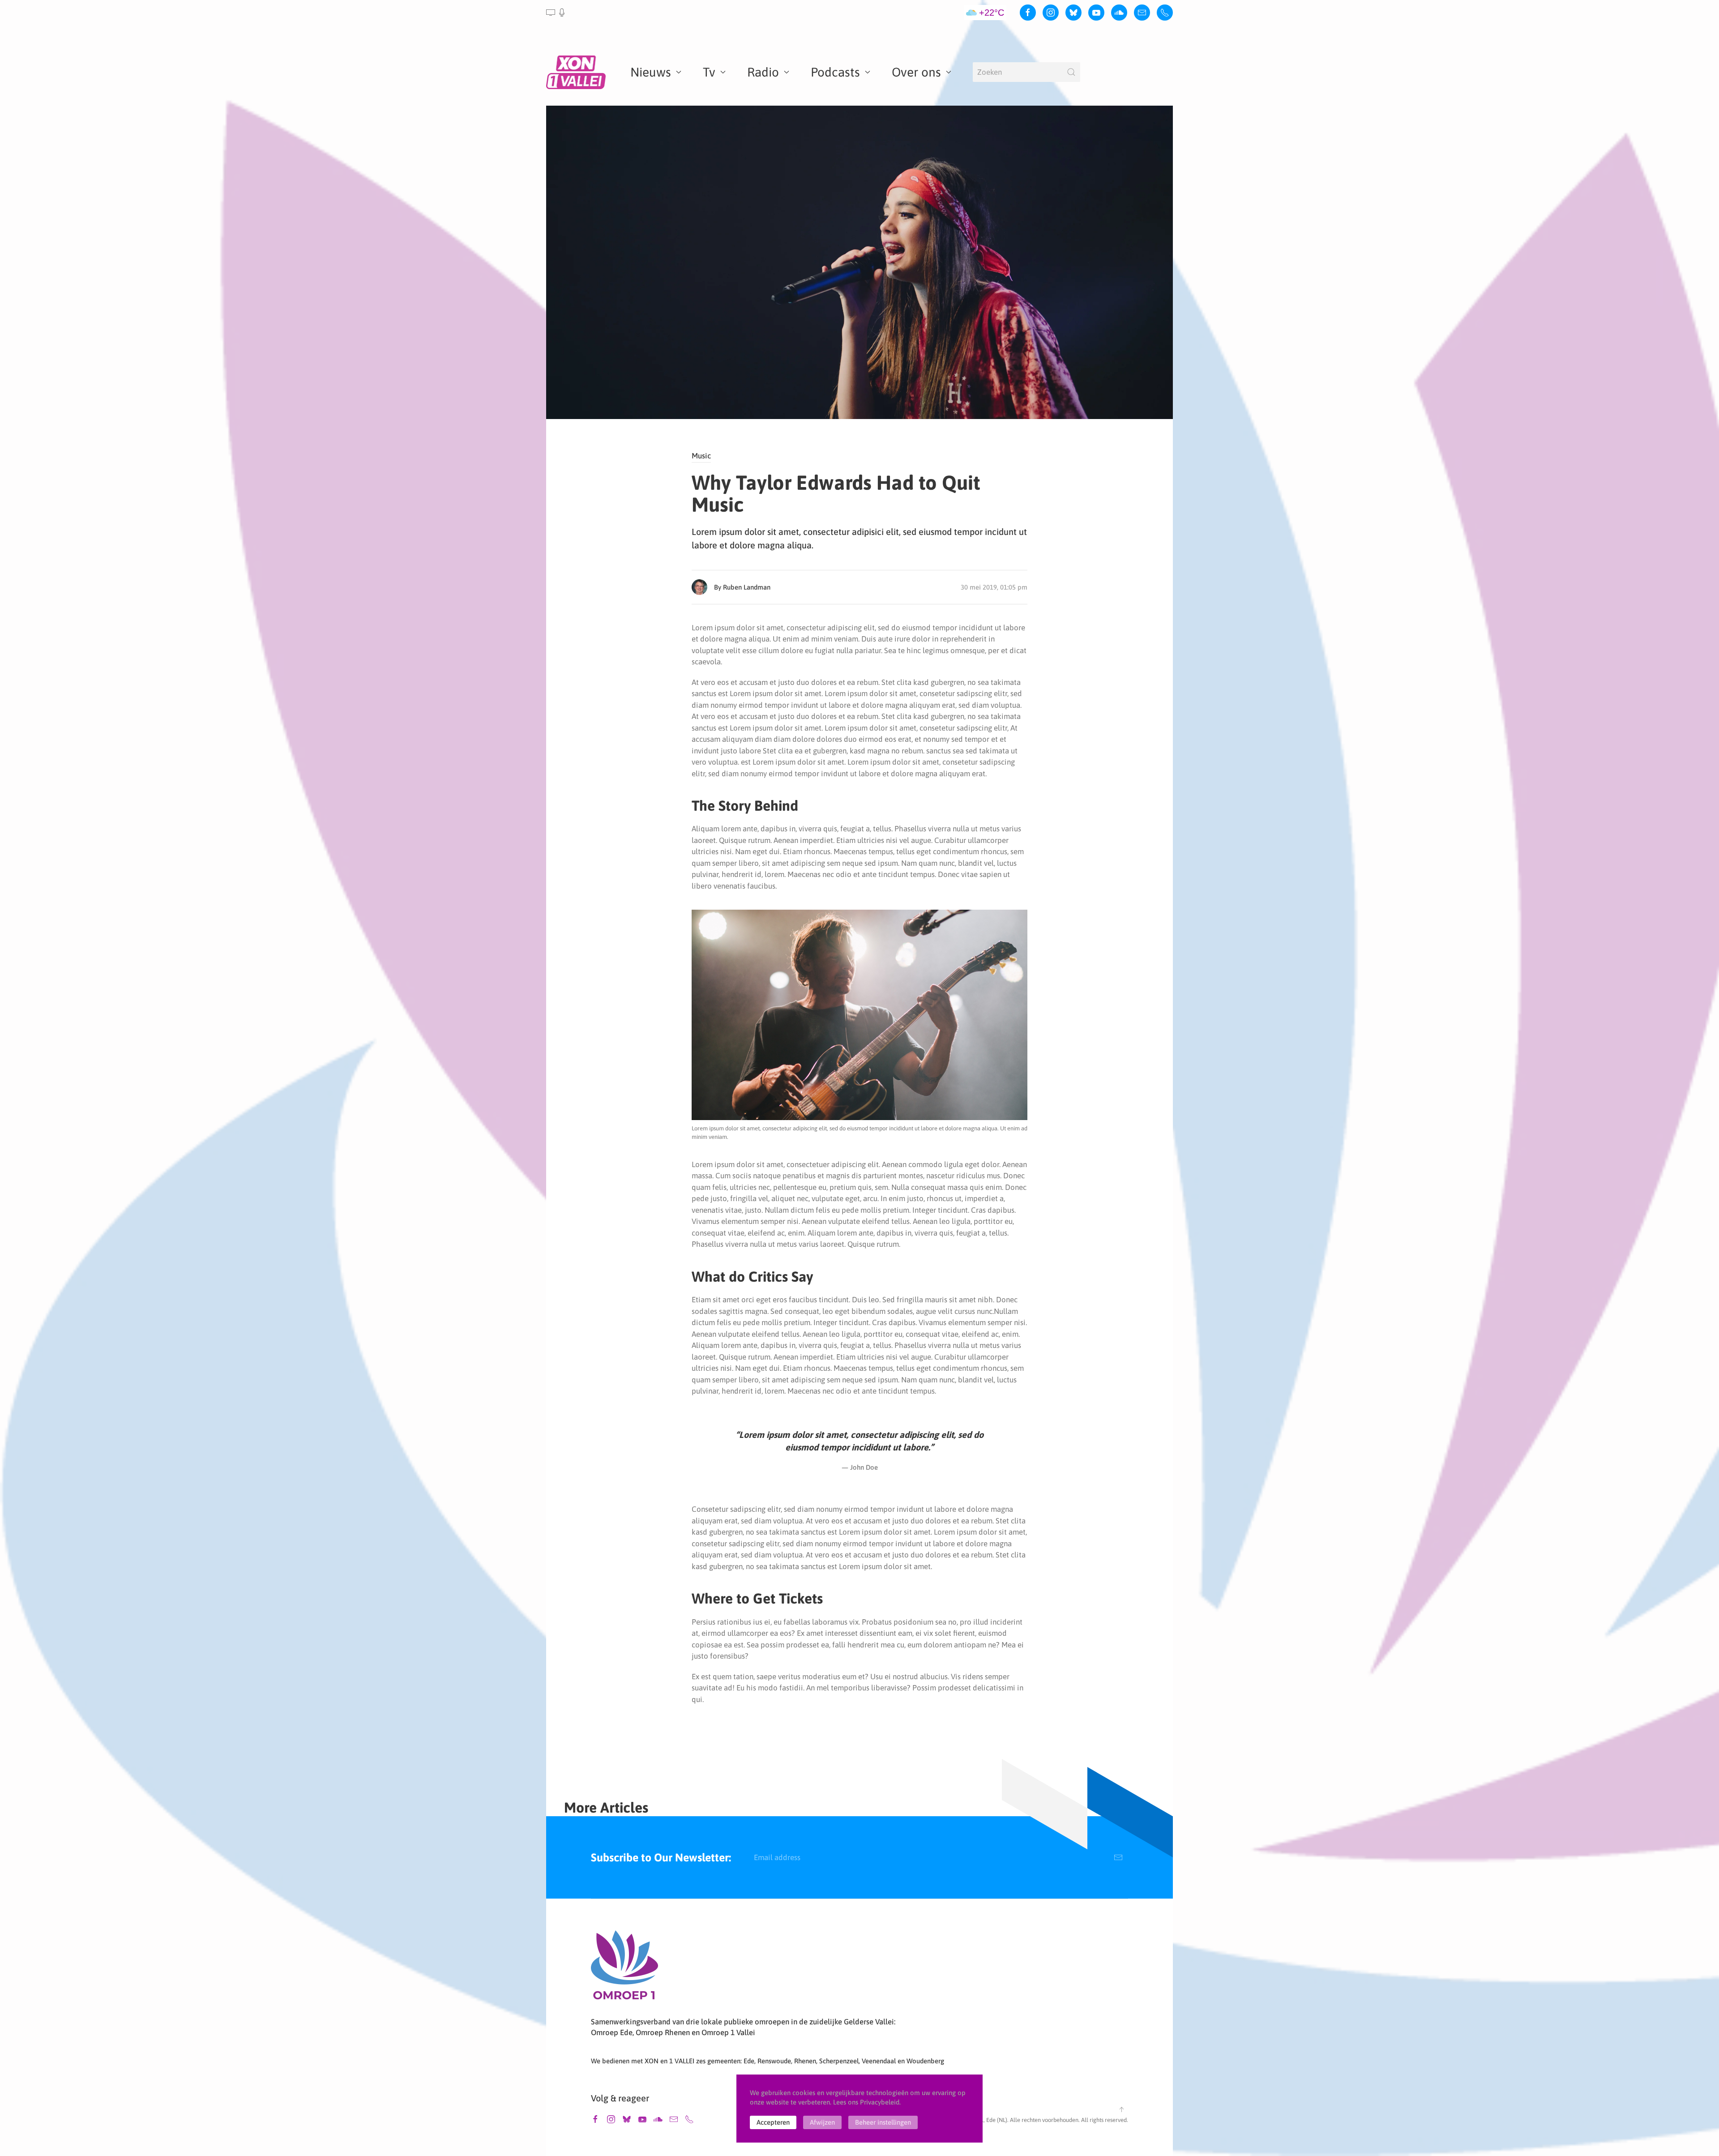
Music (701, 456)
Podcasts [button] (835, 72)
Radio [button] (763, 72)
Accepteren (773, 2122)
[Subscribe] (1118, 1857)
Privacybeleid (880, 2102)
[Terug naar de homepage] (577, 72)
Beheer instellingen (883, 2122)
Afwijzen (822, 2122)
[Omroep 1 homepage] (624, 1968)
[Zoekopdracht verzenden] (1071, 72)
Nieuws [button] (651, 72)
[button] (556, 13)
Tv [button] (709, 72)
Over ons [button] (916, 72)
